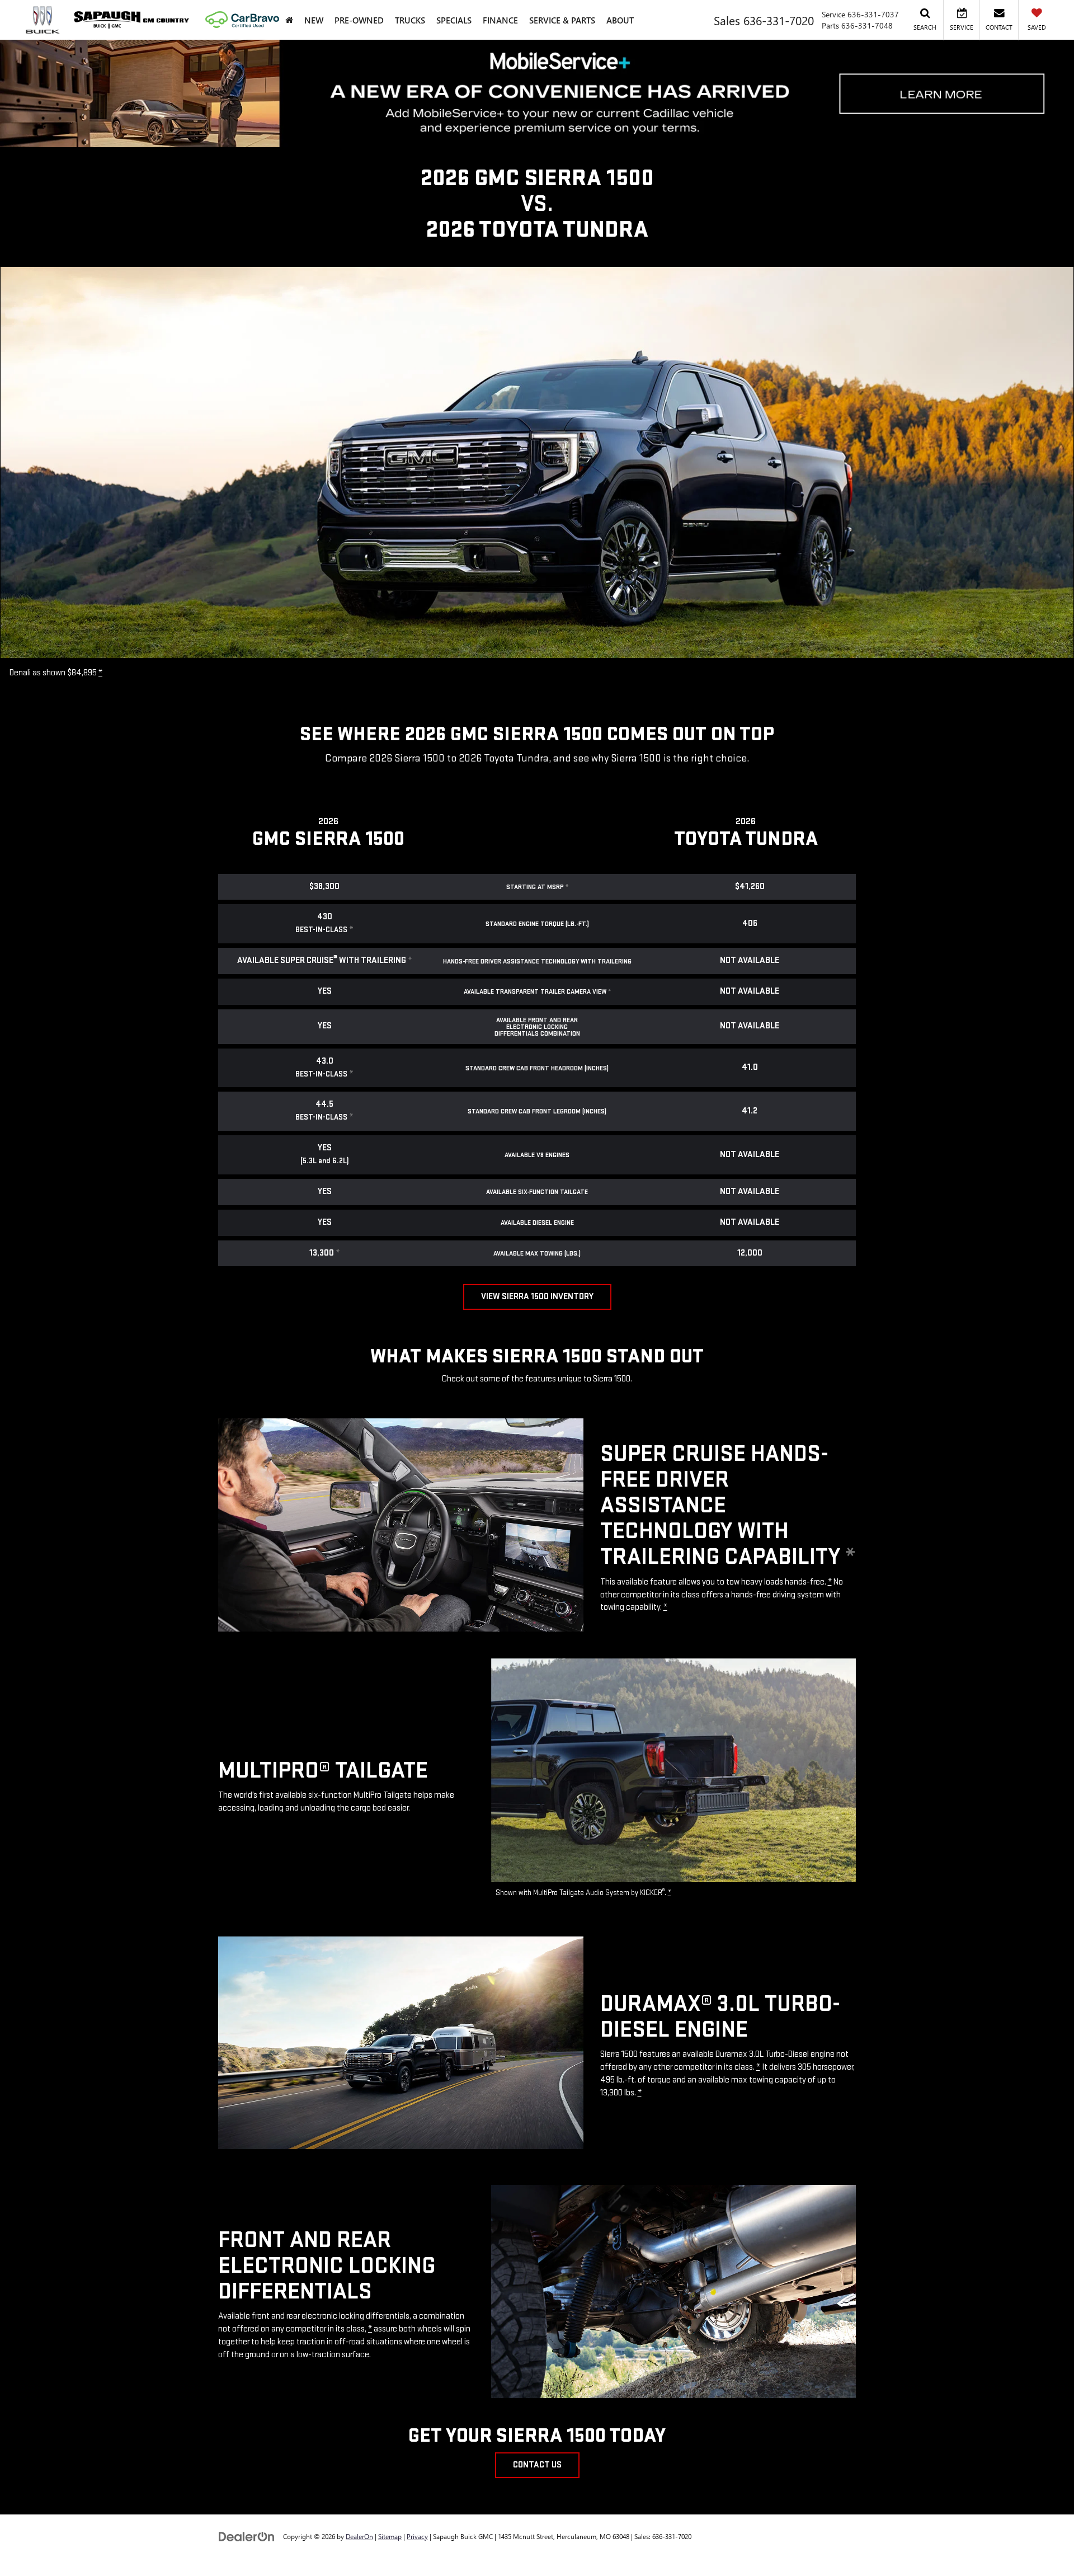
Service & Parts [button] (562, 20)
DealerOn (359, 2536)
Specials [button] (454, 20)
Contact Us (537, 2465)
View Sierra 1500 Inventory (537, 1297)
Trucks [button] (410, 20)
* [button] (100, 673)
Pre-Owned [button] (359, 20)
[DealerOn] (247, 2536)
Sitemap (390, 2536)
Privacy (417, 2536)
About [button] (620, 20)
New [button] (314, 20)
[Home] (289, 20)
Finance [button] (500, 20)
